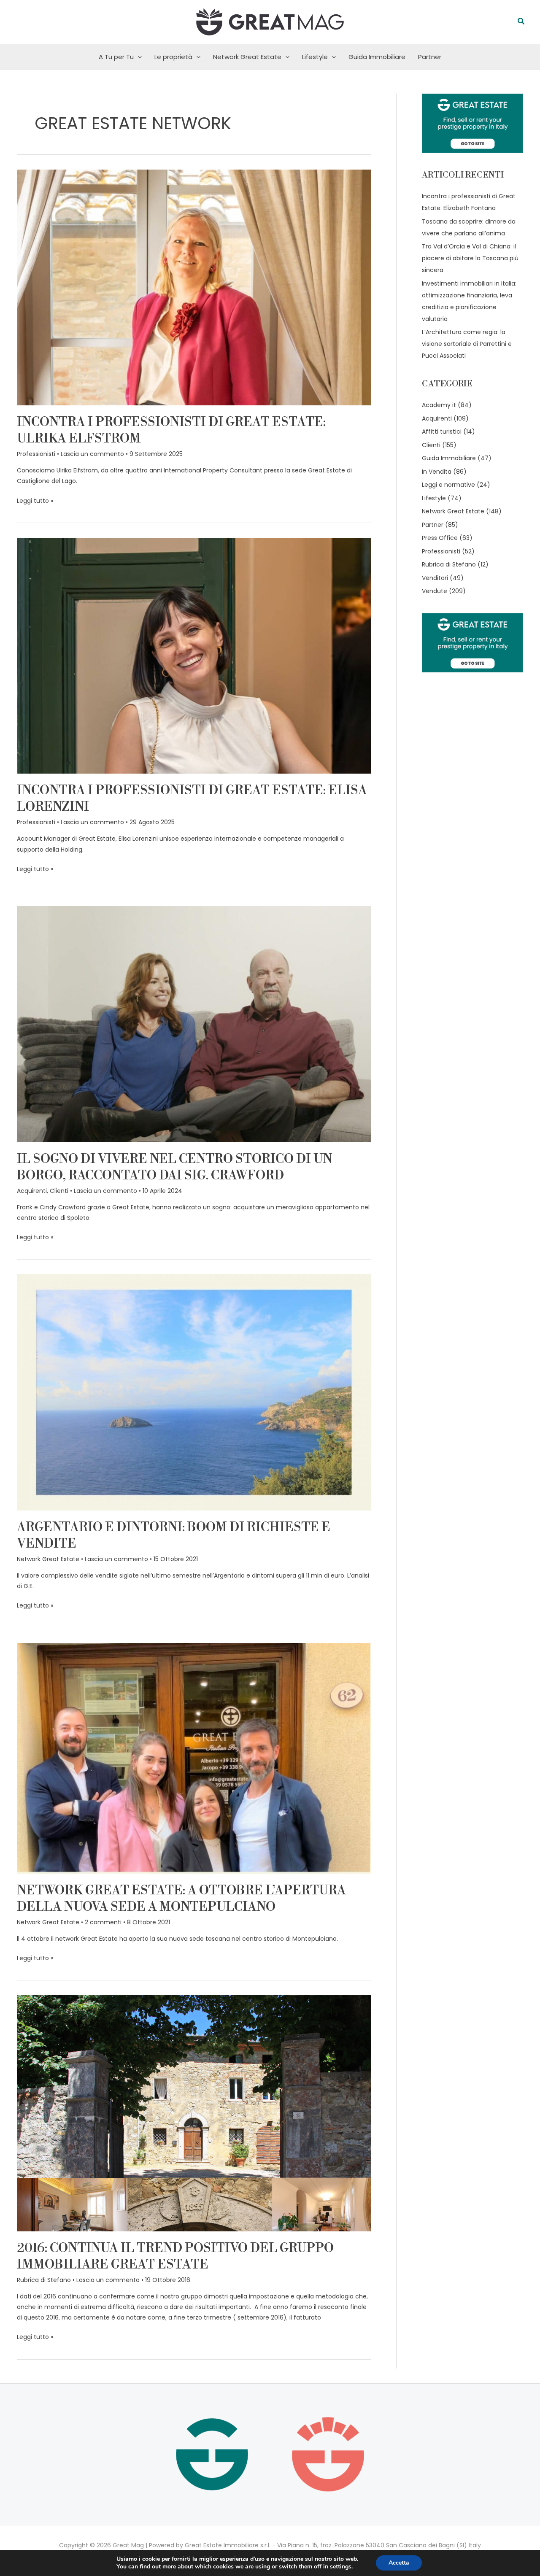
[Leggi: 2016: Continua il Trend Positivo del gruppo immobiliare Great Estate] (194, 2113)
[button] (521, 22)
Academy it (439, 405)
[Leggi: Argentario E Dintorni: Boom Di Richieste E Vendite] (194, 1392)
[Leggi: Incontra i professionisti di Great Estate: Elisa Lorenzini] (194, 655)
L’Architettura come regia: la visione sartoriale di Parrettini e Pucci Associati (467, 344)
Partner (430, 57)
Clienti (59, 1191)
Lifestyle (315, 57)
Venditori (435, 578)
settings (341, 2567)
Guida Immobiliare (377, 57)
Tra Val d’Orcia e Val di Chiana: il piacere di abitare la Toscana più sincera (470, 258)
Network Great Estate (247, 57)
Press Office (440, 538)
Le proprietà (173, 57)
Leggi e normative (448, 485)
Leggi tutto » (35, 500)
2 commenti (103, 1922)
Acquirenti (32, 1191)
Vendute (435, 591)
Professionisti (36, 454)
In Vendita (437, 472)
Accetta (399, 2563)
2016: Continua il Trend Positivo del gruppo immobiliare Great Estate (175, 2256)
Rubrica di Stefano (44, 2280)
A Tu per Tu (116, 57)
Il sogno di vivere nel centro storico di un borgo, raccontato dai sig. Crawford (174, 1167)
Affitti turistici (442, 432)
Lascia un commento (92, 454)
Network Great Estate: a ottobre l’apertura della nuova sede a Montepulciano (181, 1899)
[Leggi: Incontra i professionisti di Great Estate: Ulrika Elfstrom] (194, 287)
